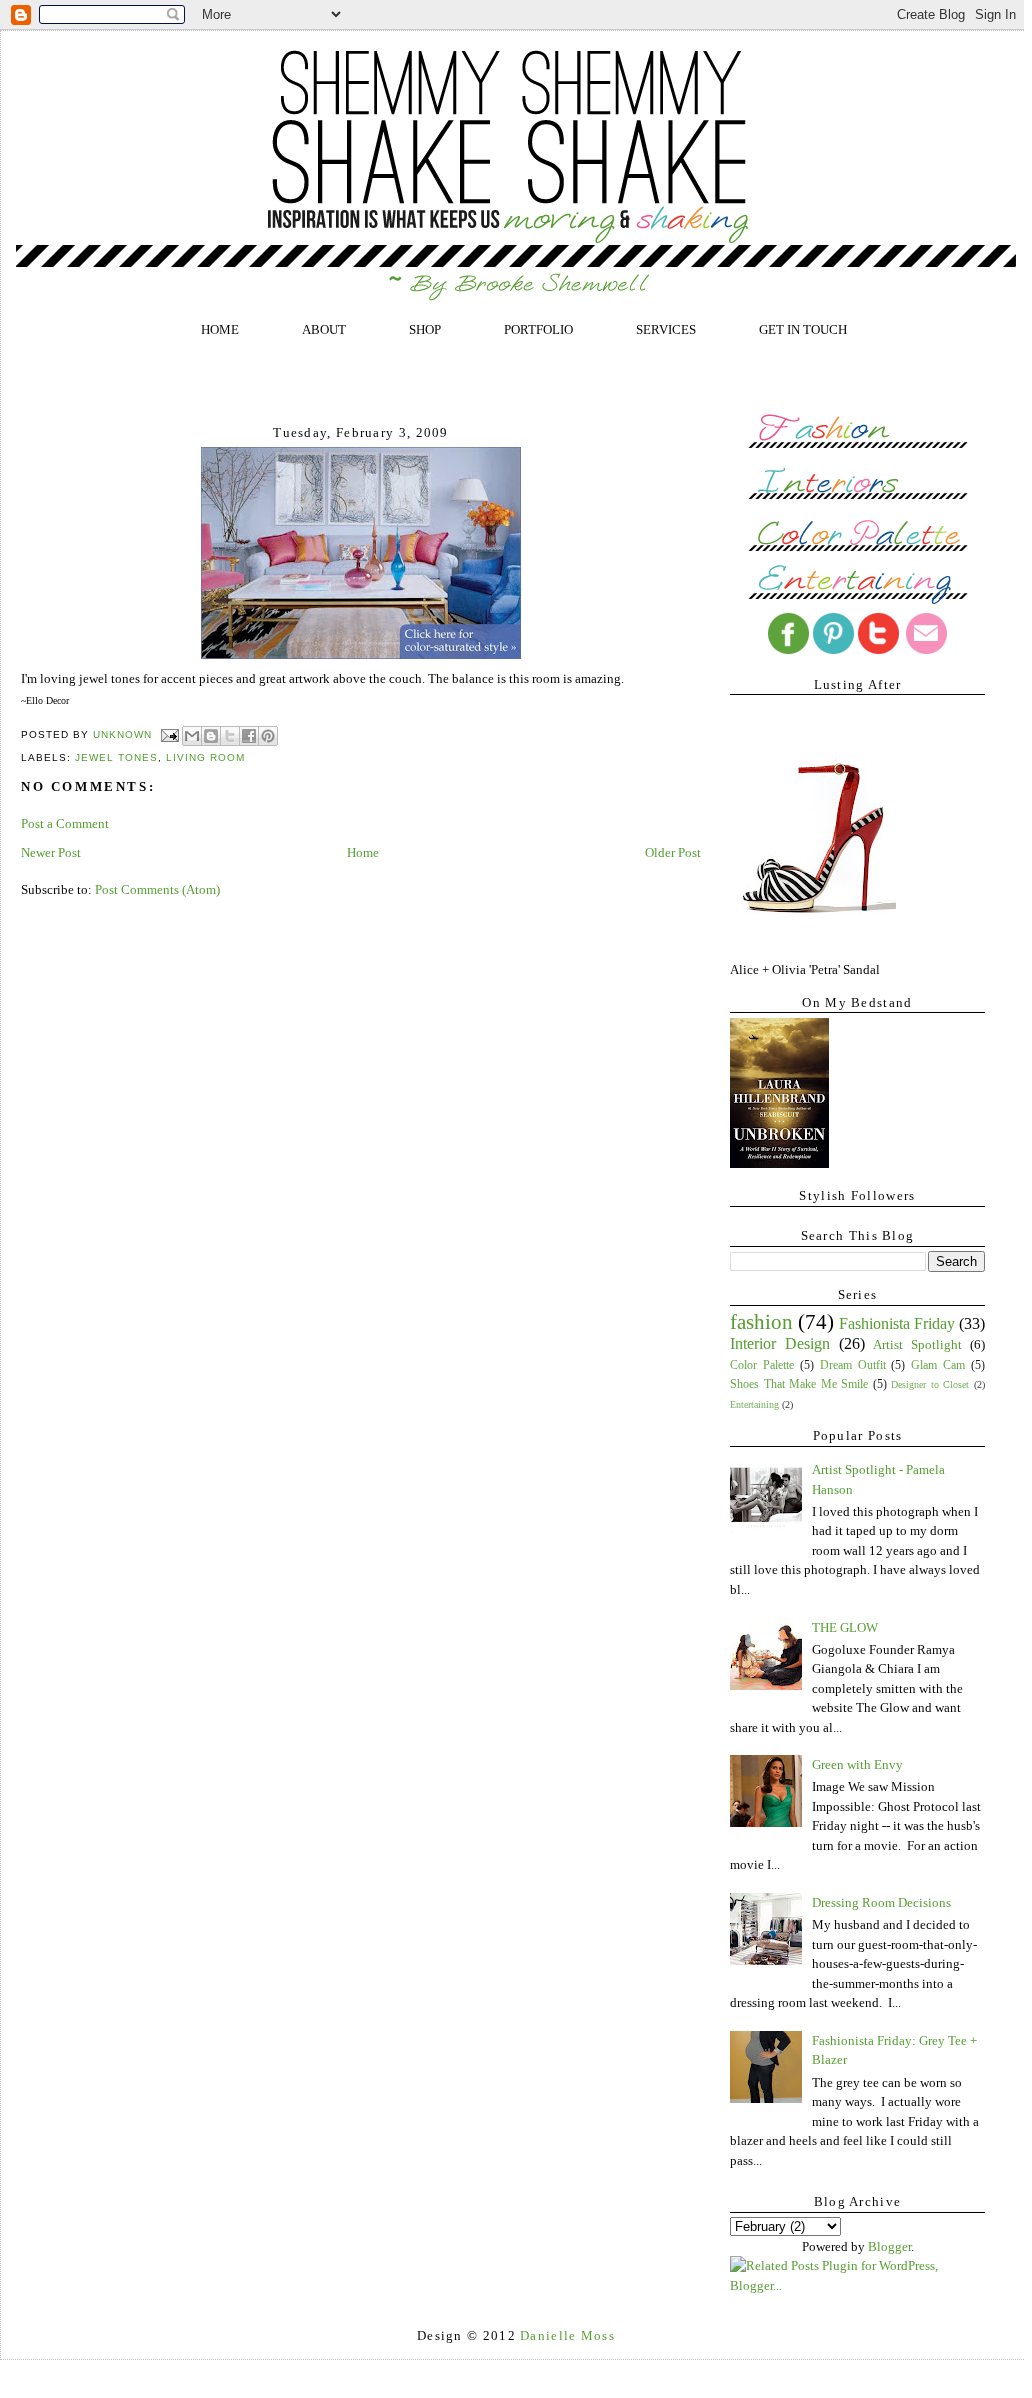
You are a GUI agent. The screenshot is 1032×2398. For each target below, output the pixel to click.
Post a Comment (65, 823)
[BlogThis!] (211, 736)
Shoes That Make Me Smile (799, 1384)
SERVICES (666, 329)
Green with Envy (857, 1764)
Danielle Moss (567, 2335)
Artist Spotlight (917, 1344)
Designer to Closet (930, 1384)
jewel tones (116, 757)
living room (205, 757)
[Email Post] (169, 735)
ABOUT (324, 329)
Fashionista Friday (897, 1323)
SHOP (425, 329)
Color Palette (762, 1365)
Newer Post (51, 852)
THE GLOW (845, 1627)
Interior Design (780, 1343)
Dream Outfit (853, 1365)
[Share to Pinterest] (268, 736)
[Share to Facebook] (249, 736)
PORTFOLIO (538, 329)
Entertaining (754, 1404)
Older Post (673, 852)
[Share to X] (230, 736)
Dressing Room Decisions (881, 1902)
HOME (220, 329)
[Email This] (192, 736)
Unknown (124, 735)
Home (363, 852)
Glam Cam (938, 1365)
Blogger (889, 2246)
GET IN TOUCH (803, 329)
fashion (761, 1321)
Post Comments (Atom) (157, 889)
